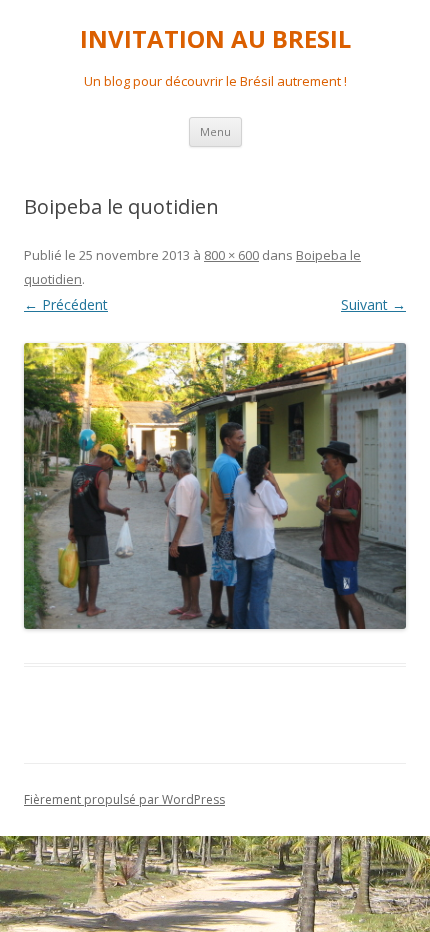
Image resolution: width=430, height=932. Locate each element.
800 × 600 (231, 255)
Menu (215, 131)
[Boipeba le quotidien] (215, 486)
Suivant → (373, 304)
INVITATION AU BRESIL (215, 39)
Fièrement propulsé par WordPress (124, 799)
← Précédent (66, 304)
